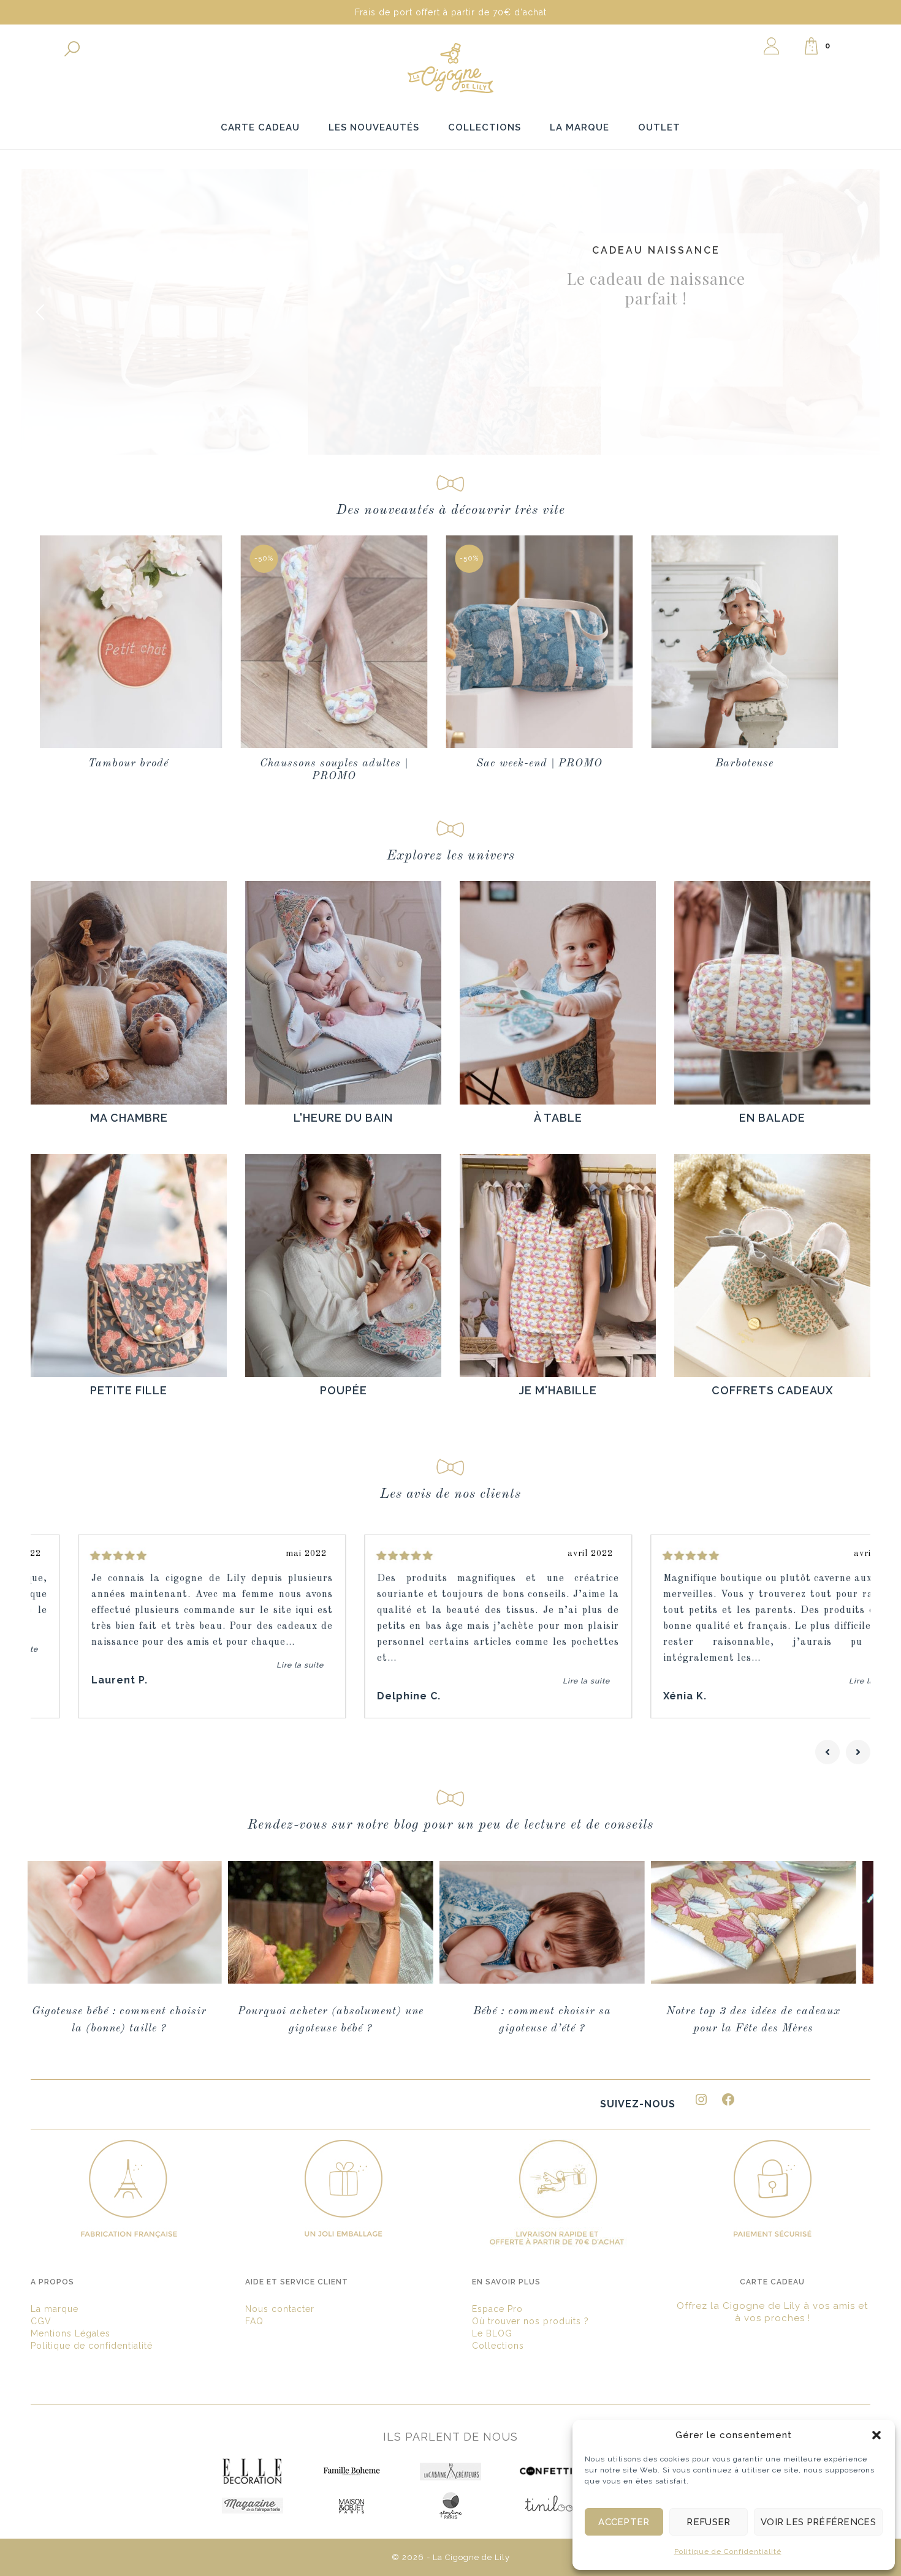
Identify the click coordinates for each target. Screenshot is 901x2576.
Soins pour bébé (786, 763)
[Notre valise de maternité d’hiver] (796, 1922)
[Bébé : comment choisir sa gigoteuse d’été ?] (162, 1922)
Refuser (708, 2522)
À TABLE (558, 1118)
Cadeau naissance (656, 247)
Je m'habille (558, 1390)
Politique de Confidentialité (728, 2551)
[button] (876, 2435)
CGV (41, 2321)
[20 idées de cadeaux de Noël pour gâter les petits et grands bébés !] (585, 1922)
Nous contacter (280, 2309)
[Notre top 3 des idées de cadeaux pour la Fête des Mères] (374, 1922)
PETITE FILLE (129, 1390)
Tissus (581, 763)
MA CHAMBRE (129, 1118)
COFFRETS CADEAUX (773, 1390)
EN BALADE (772, 1118)
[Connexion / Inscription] (771, 46)
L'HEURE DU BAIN (343, 1118)
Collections (498, 2346)
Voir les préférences (818, 2522)
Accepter (624, 2522)
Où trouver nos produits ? (530, 2321)
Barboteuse (376, 763)
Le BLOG (492, 2333)
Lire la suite (252, 1665)
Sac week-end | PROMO (170, 763)
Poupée (344, 1390)
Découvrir (654, 366)
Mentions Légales (70, 2333)
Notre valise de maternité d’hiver (796, 2011)
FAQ (254, 2321)
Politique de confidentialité (92, 2346)
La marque (55, 2309)
